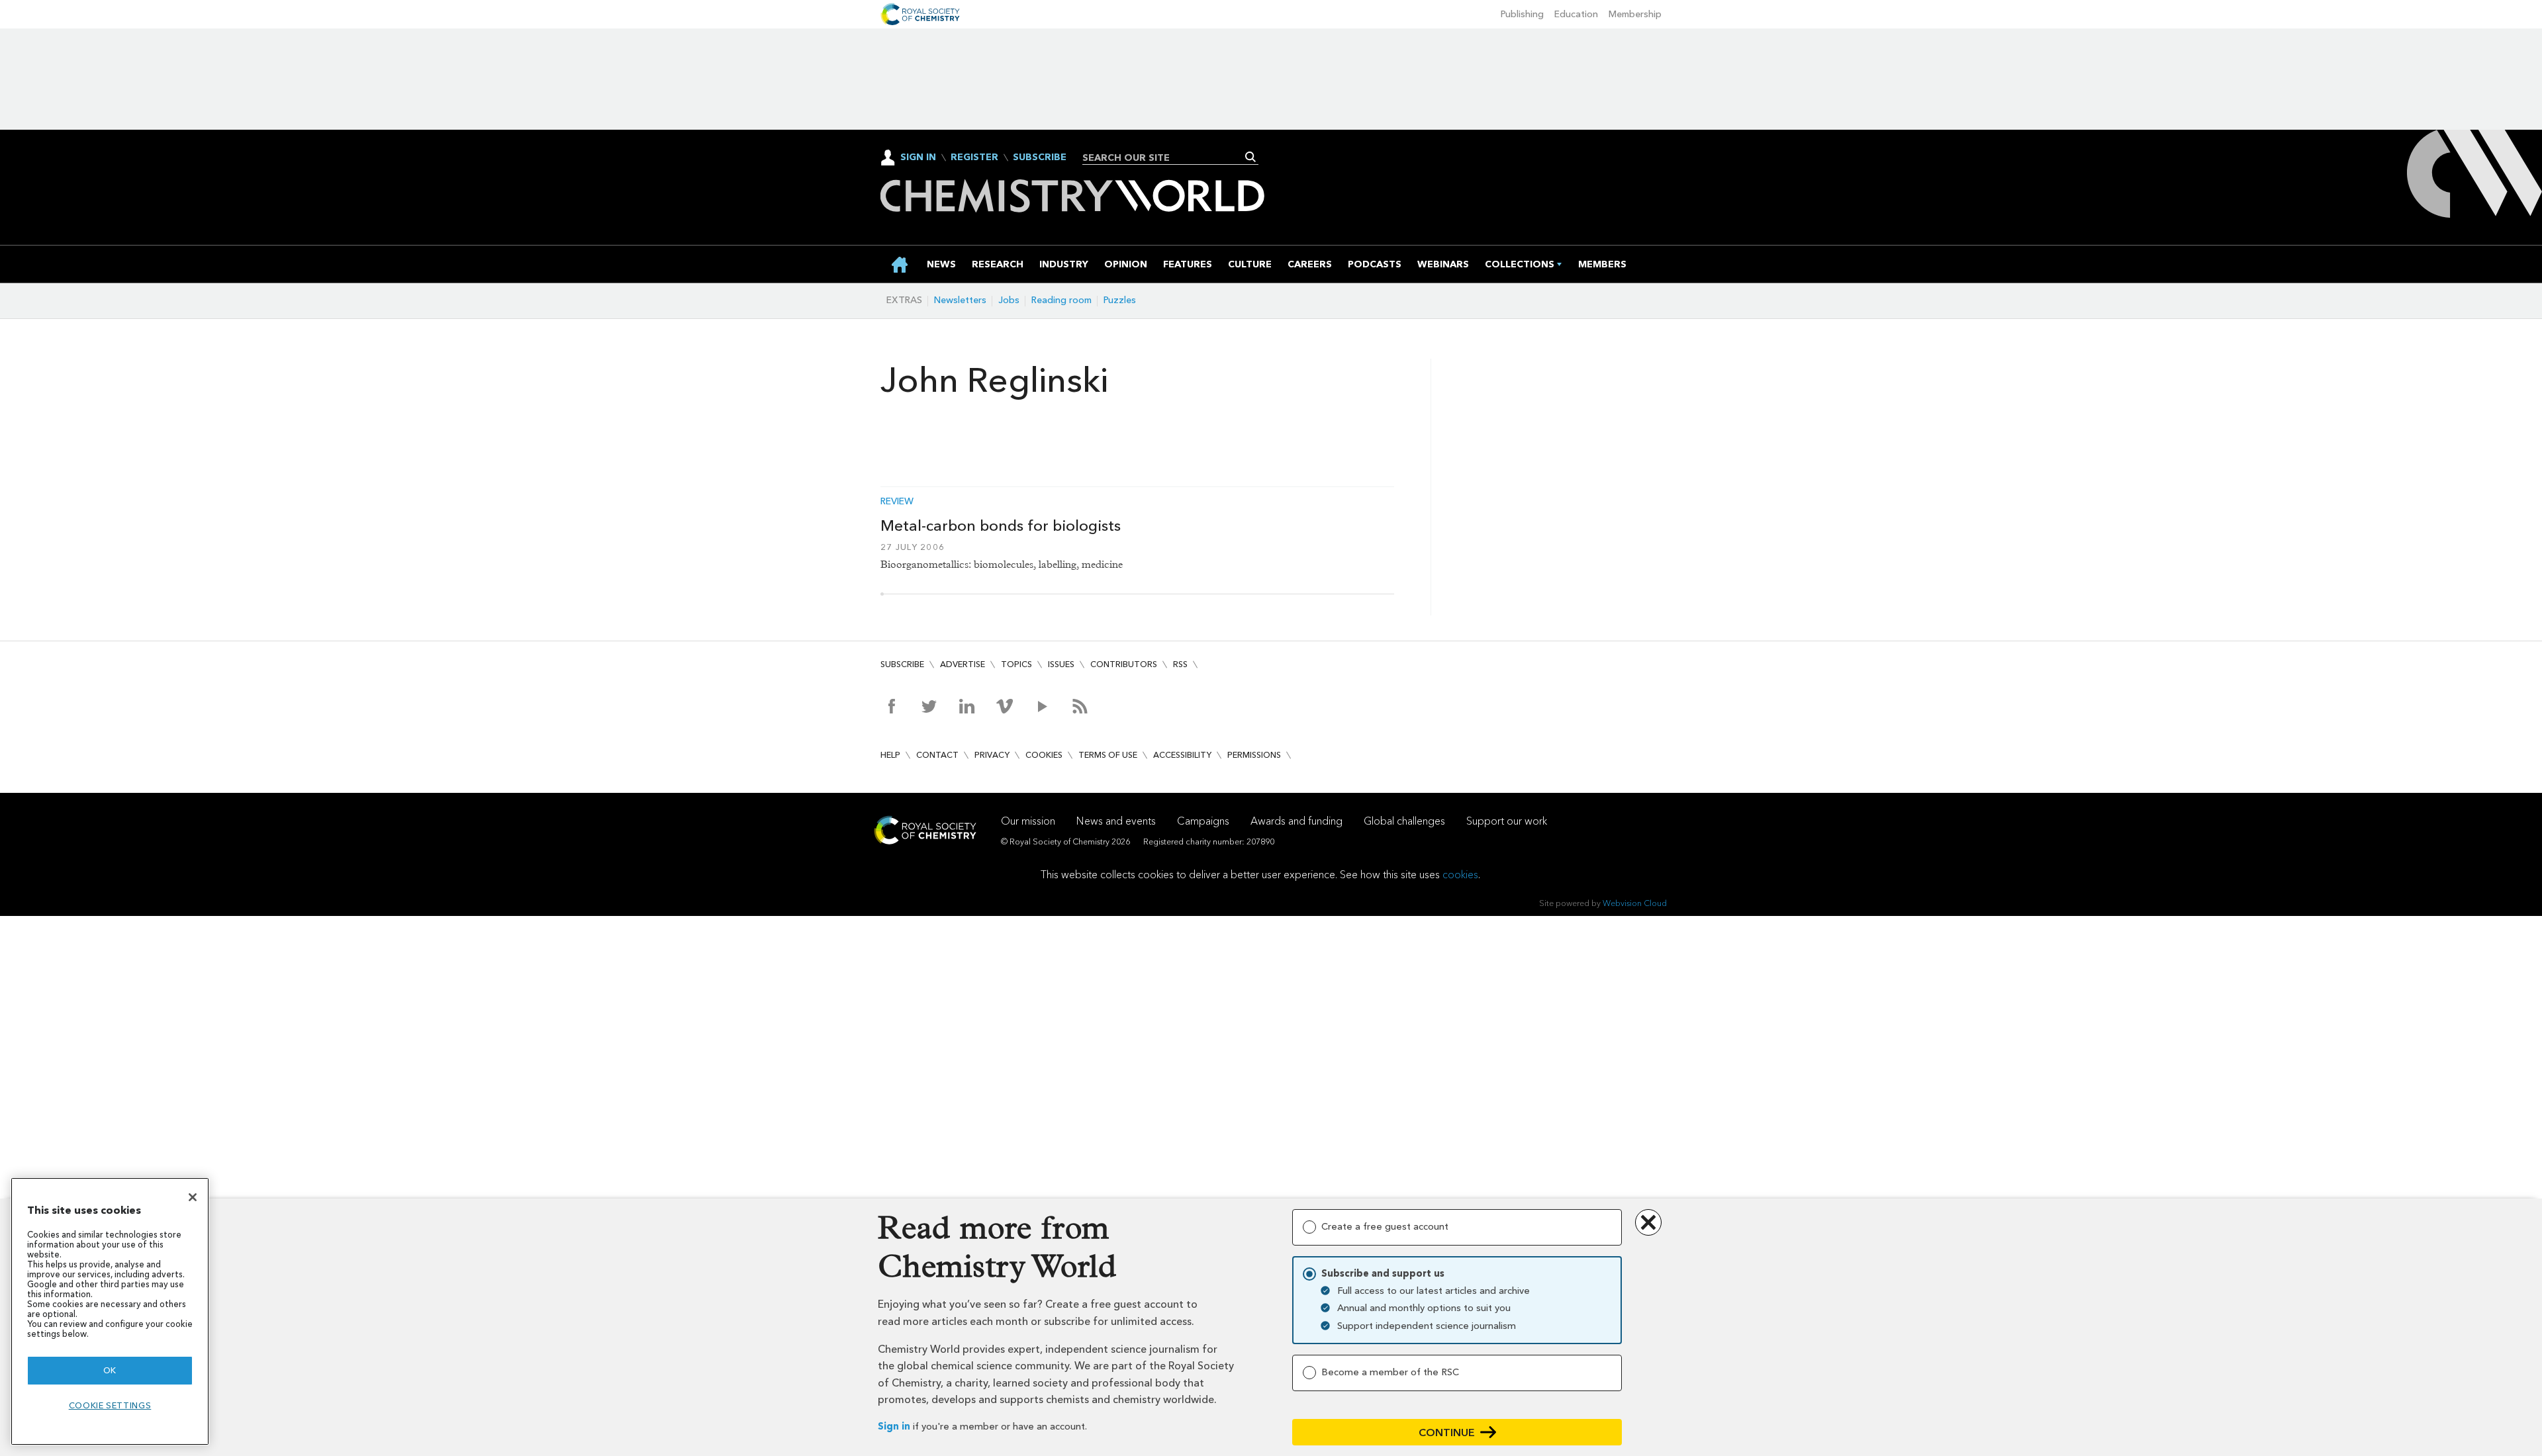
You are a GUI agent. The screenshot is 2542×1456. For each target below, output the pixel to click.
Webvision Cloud (1635, 903)
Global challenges (1404, 821)
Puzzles (1120, 300)
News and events (1116, 821)
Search (1251, 157)
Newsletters (960, 300)
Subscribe (1040, 158)
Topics (1016, 664)
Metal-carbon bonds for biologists (1001, 525)
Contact (937, 755)
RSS (1180, 664)
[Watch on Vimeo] (1005, 706)
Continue (1447, 1433)
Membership (1635, 14)
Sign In (918, 157)
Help (890, 755)
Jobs (1009, 300)
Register (974, 158)
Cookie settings (110, 1405)
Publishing (1522, 14)
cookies (1460, 875)
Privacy (992, 755)
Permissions (1254, 755)
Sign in (894, 1427)
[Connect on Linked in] (967, 706)
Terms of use (1108, 755)
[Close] (193, 1197)
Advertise (963, 664)
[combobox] (1165, 158)
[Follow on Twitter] (929, 706)
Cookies (1044, 755)
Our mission (1028, 821)
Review (897, 502)
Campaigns (1203, 821)
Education (1576, 14)
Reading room (1061, 300)
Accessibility (1182, 755)
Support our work (1507, 821)
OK (110, 1370)
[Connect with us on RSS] (1080, 706)
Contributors (1124, 664)
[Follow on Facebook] (891, 706)
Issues (1061, 664)
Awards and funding (1296, 821)
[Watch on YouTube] (1042, 706)
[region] (110, 1311)
